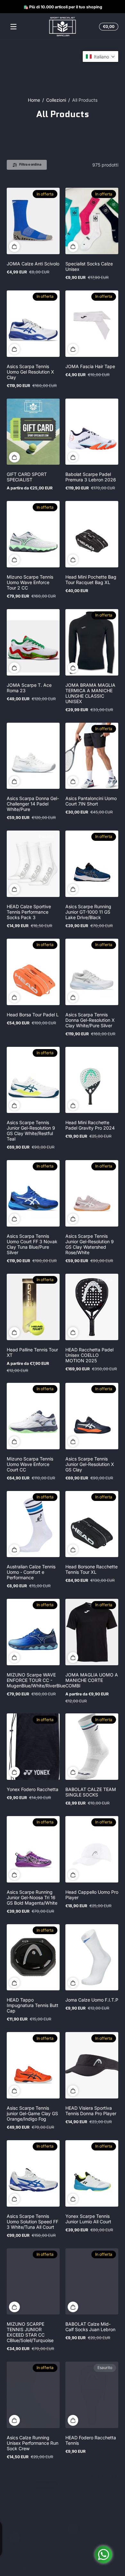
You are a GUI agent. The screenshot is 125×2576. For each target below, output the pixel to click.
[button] (108, 27)
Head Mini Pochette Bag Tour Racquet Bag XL (91, 580)
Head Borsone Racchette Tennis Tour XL (92, 1569)
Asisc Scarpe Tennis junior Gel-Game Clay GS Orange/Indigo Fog (32, 2113)
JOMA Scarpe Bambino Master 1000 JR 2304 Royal (90, 2551)
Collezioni (56, 100)
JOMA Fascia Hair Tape (90, 366)
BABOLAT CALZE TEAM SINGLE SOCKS (91, 1792)
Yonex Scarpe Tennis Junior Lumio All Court (88, 2219)
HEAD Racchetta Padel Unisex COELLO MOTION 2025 (89, 1355)
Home (34, 100)
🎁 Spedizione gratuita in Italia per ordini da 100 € (59, 7)
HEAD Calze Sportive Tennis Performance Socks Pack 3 (29, 912)
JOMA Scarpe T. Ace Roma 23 (29, 688)
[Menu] (13, 27)
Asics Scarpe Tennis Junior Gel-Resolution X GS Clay (90, 1464)
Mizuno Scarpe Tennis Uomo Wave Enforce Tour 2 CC (30, 582)
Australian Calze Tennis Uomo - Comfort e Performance (31, 1572)
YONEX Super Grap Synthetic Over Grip (27, 2548)
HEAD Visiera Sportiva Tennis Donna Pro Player (91, 2111)
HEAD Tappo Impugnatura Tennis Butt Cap (33, 2005)
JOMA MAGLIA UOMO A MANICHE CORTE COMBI (92, 1680)
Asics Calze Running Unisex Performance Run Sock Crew (33, 2443)
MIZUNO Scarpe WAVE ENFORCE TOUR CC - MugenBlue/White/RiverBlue (36, 1680)
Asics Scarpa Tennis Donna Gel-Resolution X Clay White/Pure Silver (90, 1020)
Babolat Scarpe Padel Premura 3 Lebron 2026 (91, 477)
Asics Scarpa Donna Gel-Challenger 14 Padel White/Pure (33, 804)
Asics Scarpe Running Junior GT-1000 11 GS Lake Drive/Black (88, 912)
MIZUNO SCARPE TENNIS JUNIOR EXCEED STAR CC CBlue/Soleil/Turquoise (30, 2332)
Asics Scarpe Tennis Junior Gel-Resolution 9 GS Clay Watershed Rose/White (90, 1244)
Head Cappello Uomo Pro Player (92, 1895)
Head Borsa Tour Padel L (33, 1015)
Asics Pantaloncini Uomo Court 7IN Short (91, 801)
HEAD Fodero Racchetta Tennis (91, 2440)
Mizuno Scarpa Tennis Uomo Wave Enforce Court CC (30, 1464)
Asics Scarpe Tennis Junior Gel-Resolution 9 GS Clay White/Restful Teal (31, 1131)
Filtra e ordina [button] (30, 164)
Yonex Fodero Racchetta (33, 1789)
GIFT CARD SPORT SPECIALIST (27, 477)
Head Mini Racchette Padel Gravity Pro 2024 (90, 1125)
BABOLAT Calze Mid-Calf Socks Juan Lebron (90, 2327)
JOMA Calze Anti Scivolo (33, 264)
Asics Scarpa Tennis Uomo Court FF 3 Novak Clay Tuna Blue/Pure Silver (32, 1244)
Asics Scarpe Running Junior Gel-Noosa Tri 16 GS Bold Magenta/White (32, 1897)
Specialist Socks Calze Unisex (89, 266)
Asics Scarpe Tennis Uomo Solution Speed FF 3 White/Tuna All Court (33, 2222)
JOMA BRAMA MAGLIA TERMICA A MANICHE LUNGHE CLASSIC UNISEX (90, 693)
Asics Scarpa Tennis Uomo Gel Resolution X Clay (30, 372)
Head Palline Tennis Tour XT (32, 1352)
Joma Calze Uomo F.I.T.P (92, 2000)
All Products (85, 100)
